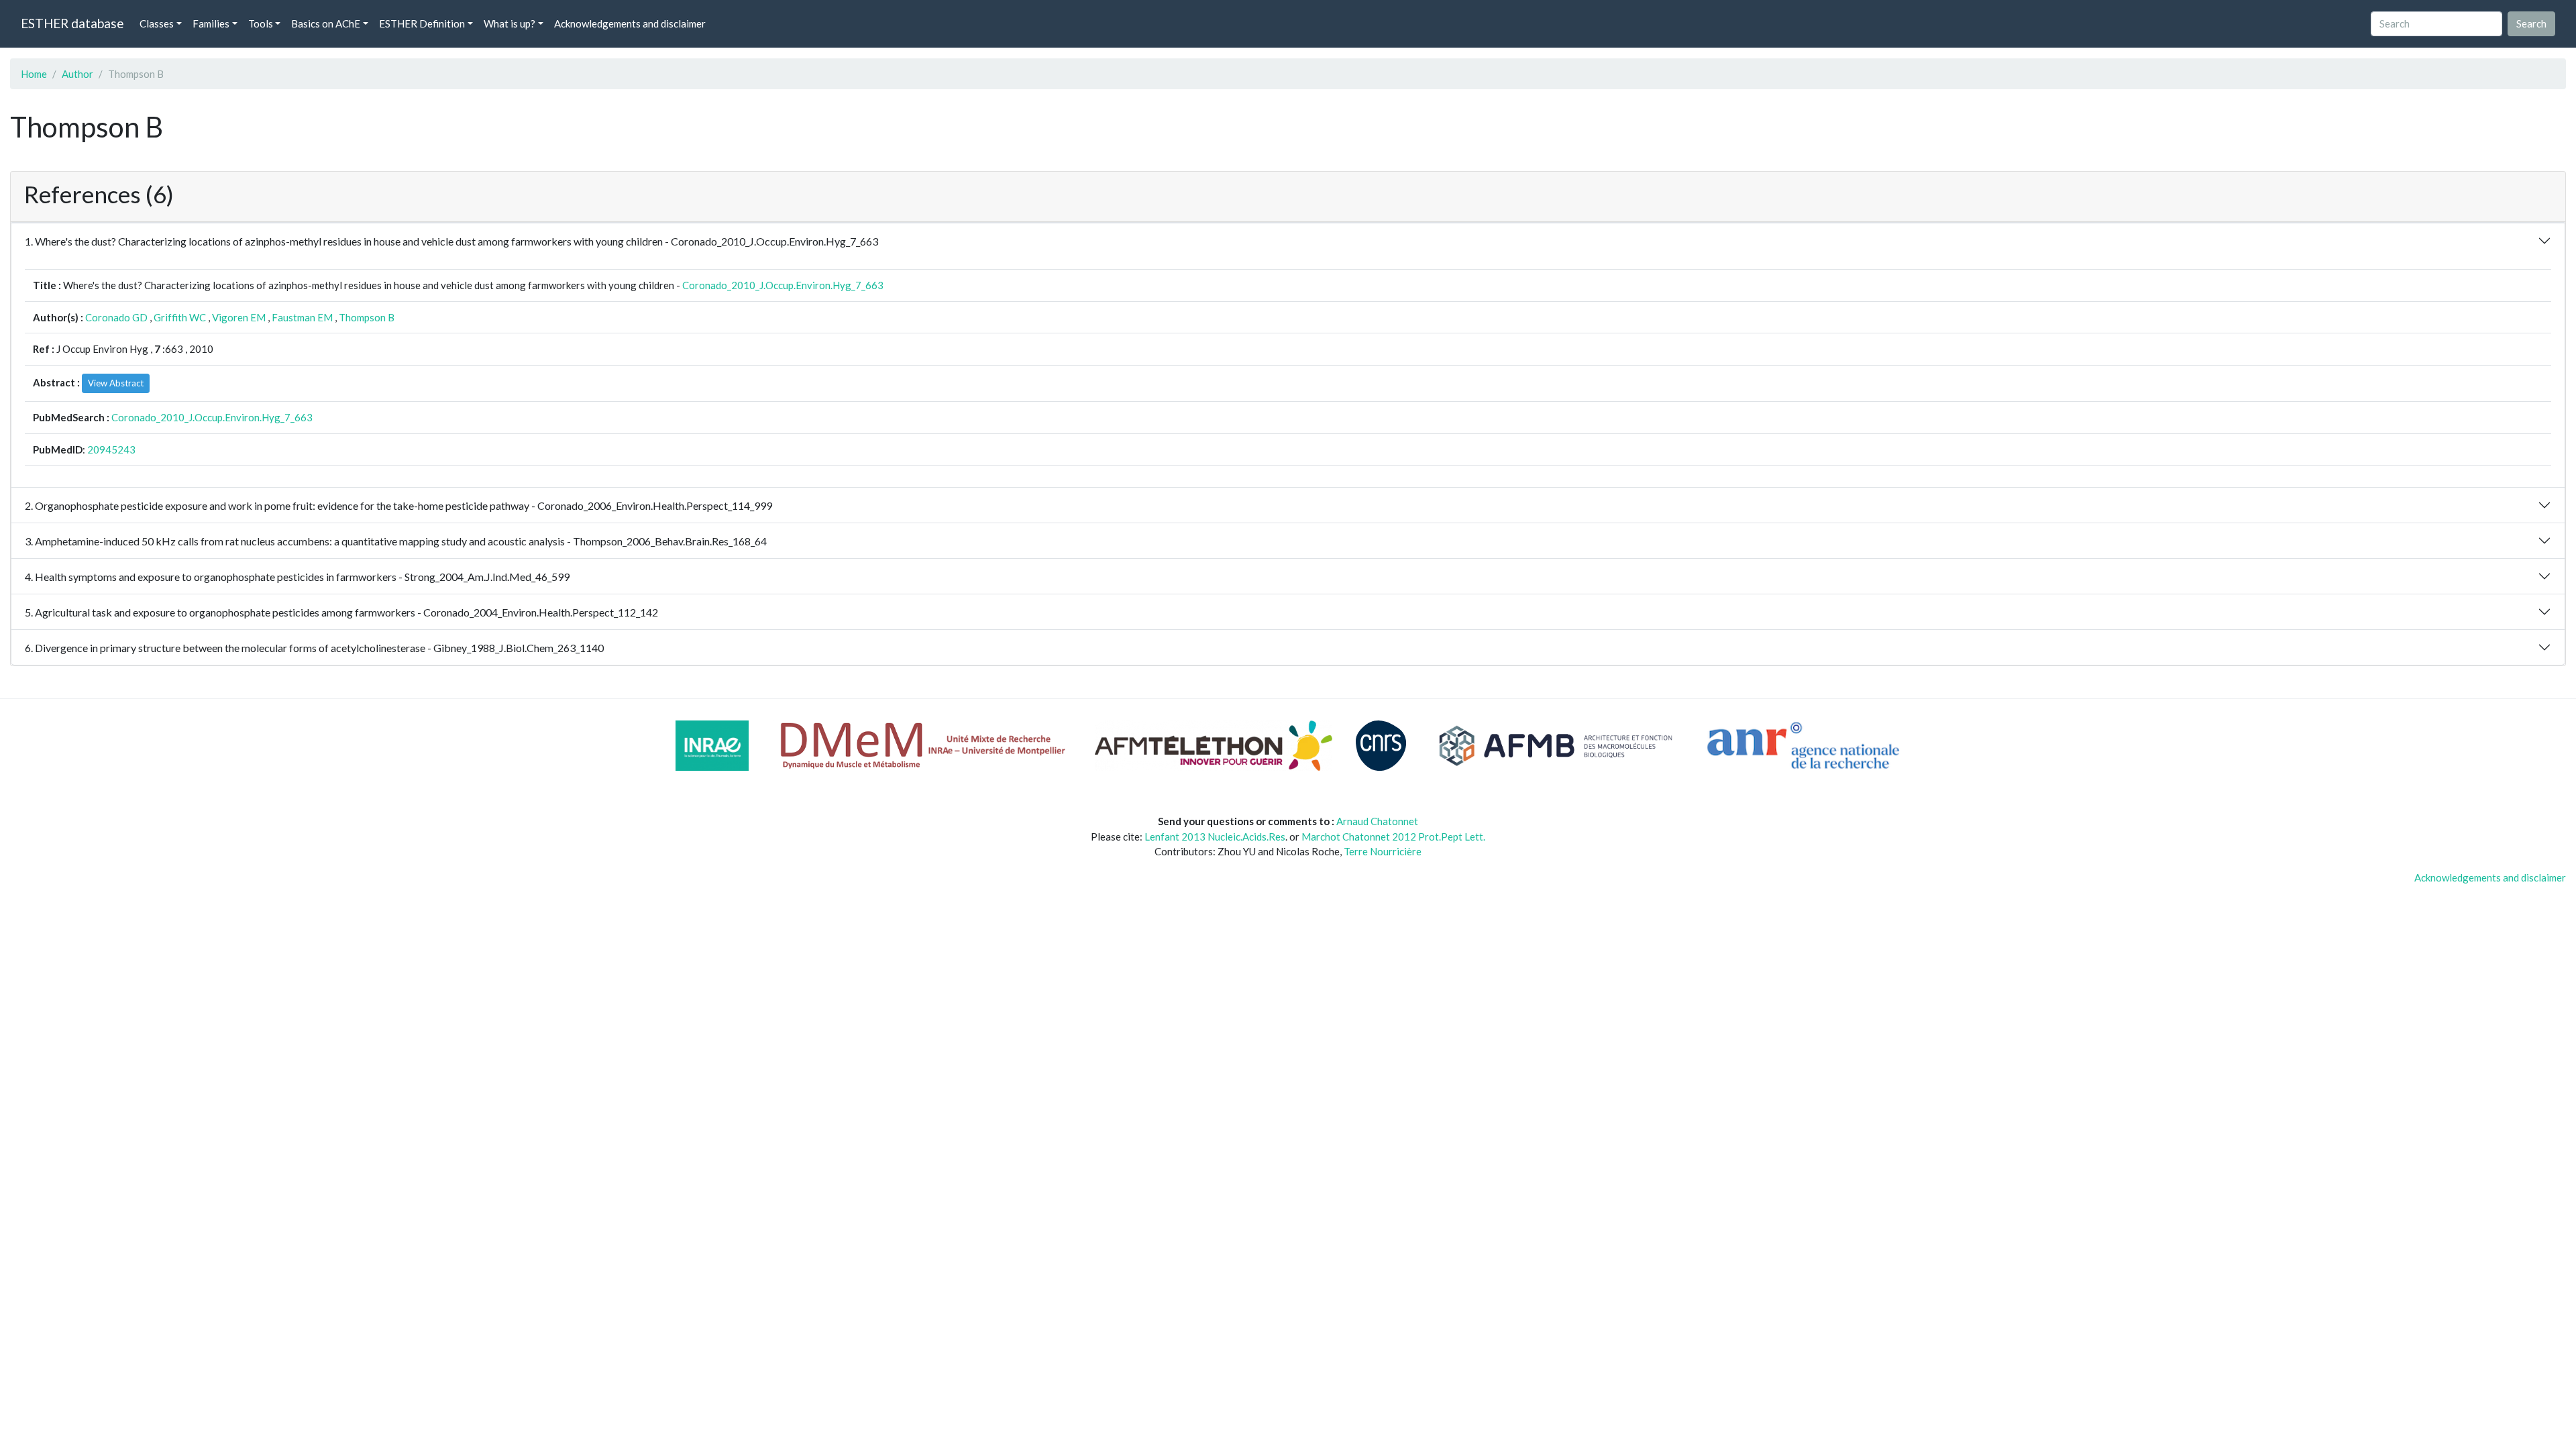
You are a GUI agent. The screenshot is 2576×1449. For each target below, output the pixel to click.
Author (77, 74)
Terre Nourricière (1383, 851)
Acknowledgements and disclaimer (630, 23)
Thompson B (367, 317)
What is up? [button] (509, 23)
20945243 (111, 449)
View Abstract (116, 383)
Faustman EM (302, 317)
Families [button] (211, 23)
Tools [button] (261, 23)
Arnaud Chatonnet (1377, 821)
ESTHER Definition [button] (422, 23)
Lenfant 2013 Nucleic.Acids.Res (1215, 837)
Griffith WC (180, 317)
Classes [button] (157, 23)
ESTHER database (72, 23)
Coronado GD (116, 317)
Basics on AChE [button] (326, 23)
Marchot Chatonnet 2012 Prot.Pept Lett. (1393, 837)
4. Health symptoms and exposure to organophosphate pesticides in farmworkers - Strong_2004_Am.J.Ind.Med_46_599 (297, 577)
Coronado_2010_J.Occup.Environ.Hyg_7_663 (783, 285)
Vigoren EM (239, 317)
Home (34, 74)
